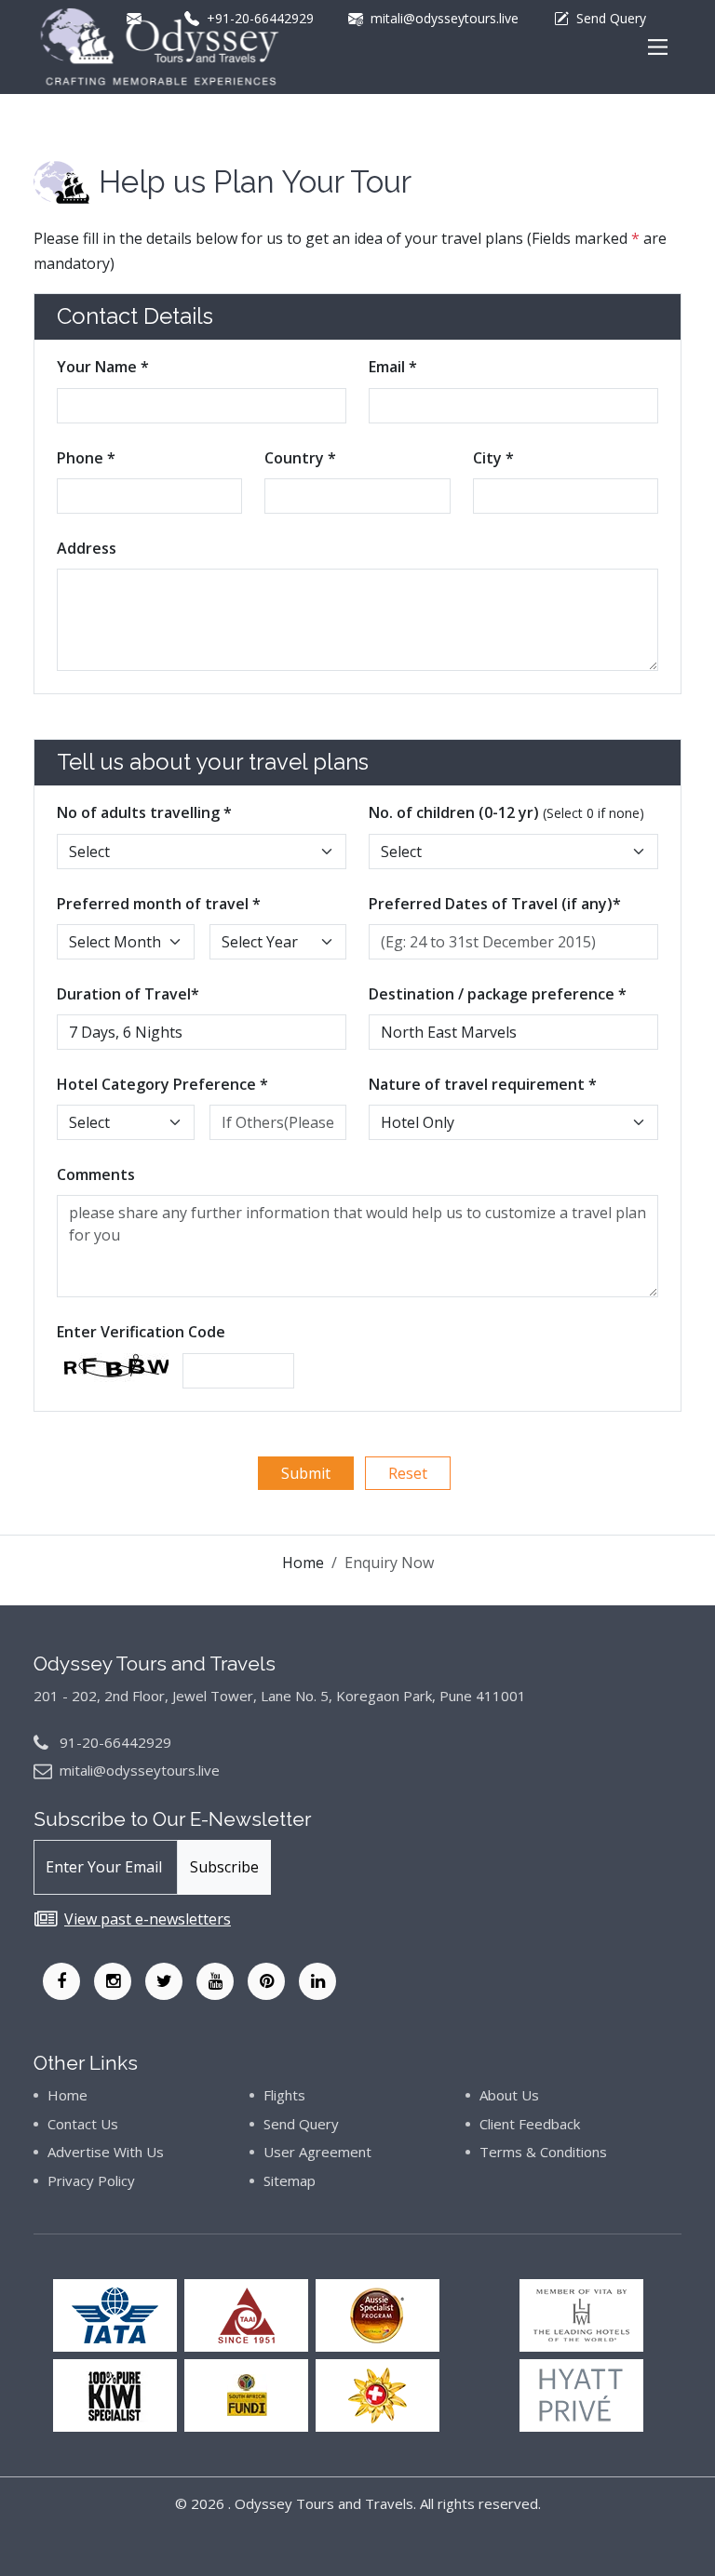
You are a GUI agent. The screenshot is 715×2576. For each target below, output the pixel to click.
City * (493, 458)
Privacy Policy (91, 2180)
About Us (509, 2095)
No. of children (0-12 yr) (506, 812)
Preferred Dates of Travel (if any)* (495, 904)
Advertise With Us (106, 2152)
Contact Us (83, 2124)
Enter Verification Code (141, 1332)
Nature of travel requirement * (483, 1084)
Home (303, 1563)
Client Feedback (530, 2124)
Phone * (86, 458)
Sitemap (290, 2180)
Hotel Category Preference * (162, 1084)
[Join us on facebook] (61, 1981)
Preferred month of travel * (159, 904)
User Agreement (317, 2152)
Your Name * (103, 367)
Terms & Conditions (543, 2152)
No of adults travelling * (144, 812)
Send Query (301, 2124)
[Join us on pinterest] (266, 1981)
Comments (96, 1174)
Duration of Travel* (128, 994)
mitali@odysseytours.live (140, 1770)
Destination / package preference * (498, 994)
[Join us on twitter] (164, 1981)
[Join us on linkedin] (317, 1981)
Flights (284, 2095)
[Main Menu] (658, 47)
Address (87, 548)
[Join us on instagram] (113, 1981)
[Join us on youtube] (215, 1981)
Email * (393, 367)
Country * (300, 458)
